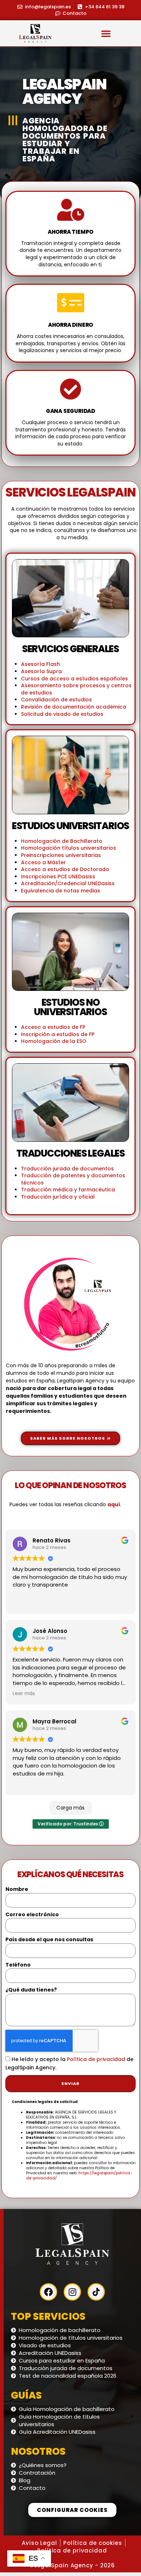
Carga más (70, 1808)
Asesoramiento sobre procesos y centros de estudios (76, 689)
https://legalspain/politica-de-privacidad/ (79, 2176)
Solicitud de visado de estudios (62, 714)
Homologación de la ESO (54, 1041)
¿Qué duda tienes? (31, 1990)
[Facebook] (48, 2292)
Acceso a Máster (43, 862)
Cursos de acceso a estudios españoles (74, 679)
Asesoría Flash (40, 664)
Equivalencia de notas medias (61, 891)
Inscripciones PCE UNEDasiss (58, 877)
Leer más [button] (24, 1694)
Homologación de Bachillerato (62, 841)
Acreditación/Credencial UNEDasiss (68, 883)
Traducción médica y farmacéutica (68, 1190)
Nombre (17, 1889)
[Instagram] (72, 2292)
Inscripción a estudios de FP (58, 1034)
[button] (106, 33)
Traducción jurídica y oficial (58, 1197)
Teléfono (18, 1965)
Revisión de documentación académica (74, 707)
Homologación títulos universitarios (69, 848)
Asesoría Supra (41, 671)
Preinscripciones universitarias (61, 855)
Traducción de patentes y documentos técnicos (73, 1179)
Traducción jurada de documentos (67, 1169)
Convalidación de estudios (56, 700)
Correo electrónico (32, 1915)
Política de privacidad (96, 2060)
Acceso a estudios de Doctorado (65, 869)
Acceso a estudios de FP (53, 1027)
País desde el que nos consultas (49, 1940)
